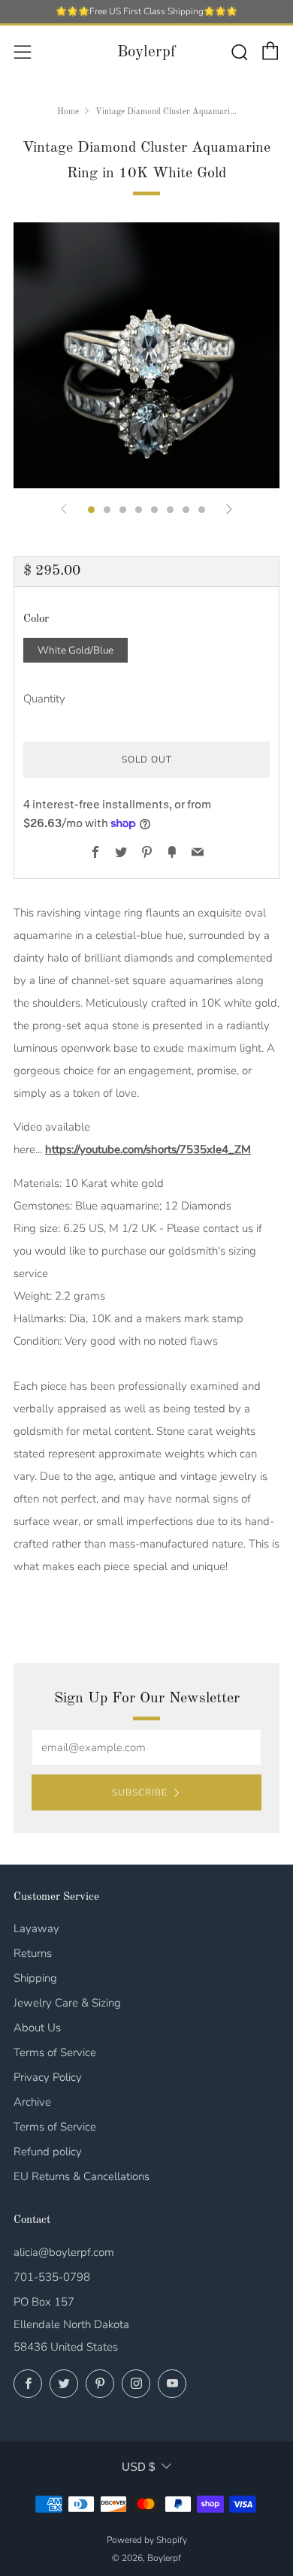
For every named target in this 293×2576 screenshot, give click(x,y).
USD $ (138, 2467)
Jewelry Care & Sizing (67, 2003)
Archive (32, 2102)
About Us (37, 2028)
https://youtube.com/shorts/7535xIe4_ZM (148, 1149)
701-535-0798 (52, 2277)
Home (68, 112)
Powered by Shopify (147, 2540)
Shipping (35, 1978)
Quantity (44, 699)
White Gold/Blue (76, 650)
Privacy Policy (48, 2077)
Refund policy (48, 2152)
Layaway (36, 1928)
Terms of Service (55, 2052)
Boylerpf (146, 52)
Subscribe (140, 1792)
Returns (33, 1953)
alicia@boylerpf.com (64, 2252)
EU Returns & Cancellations (82, 2176)
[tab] (91, 510)
